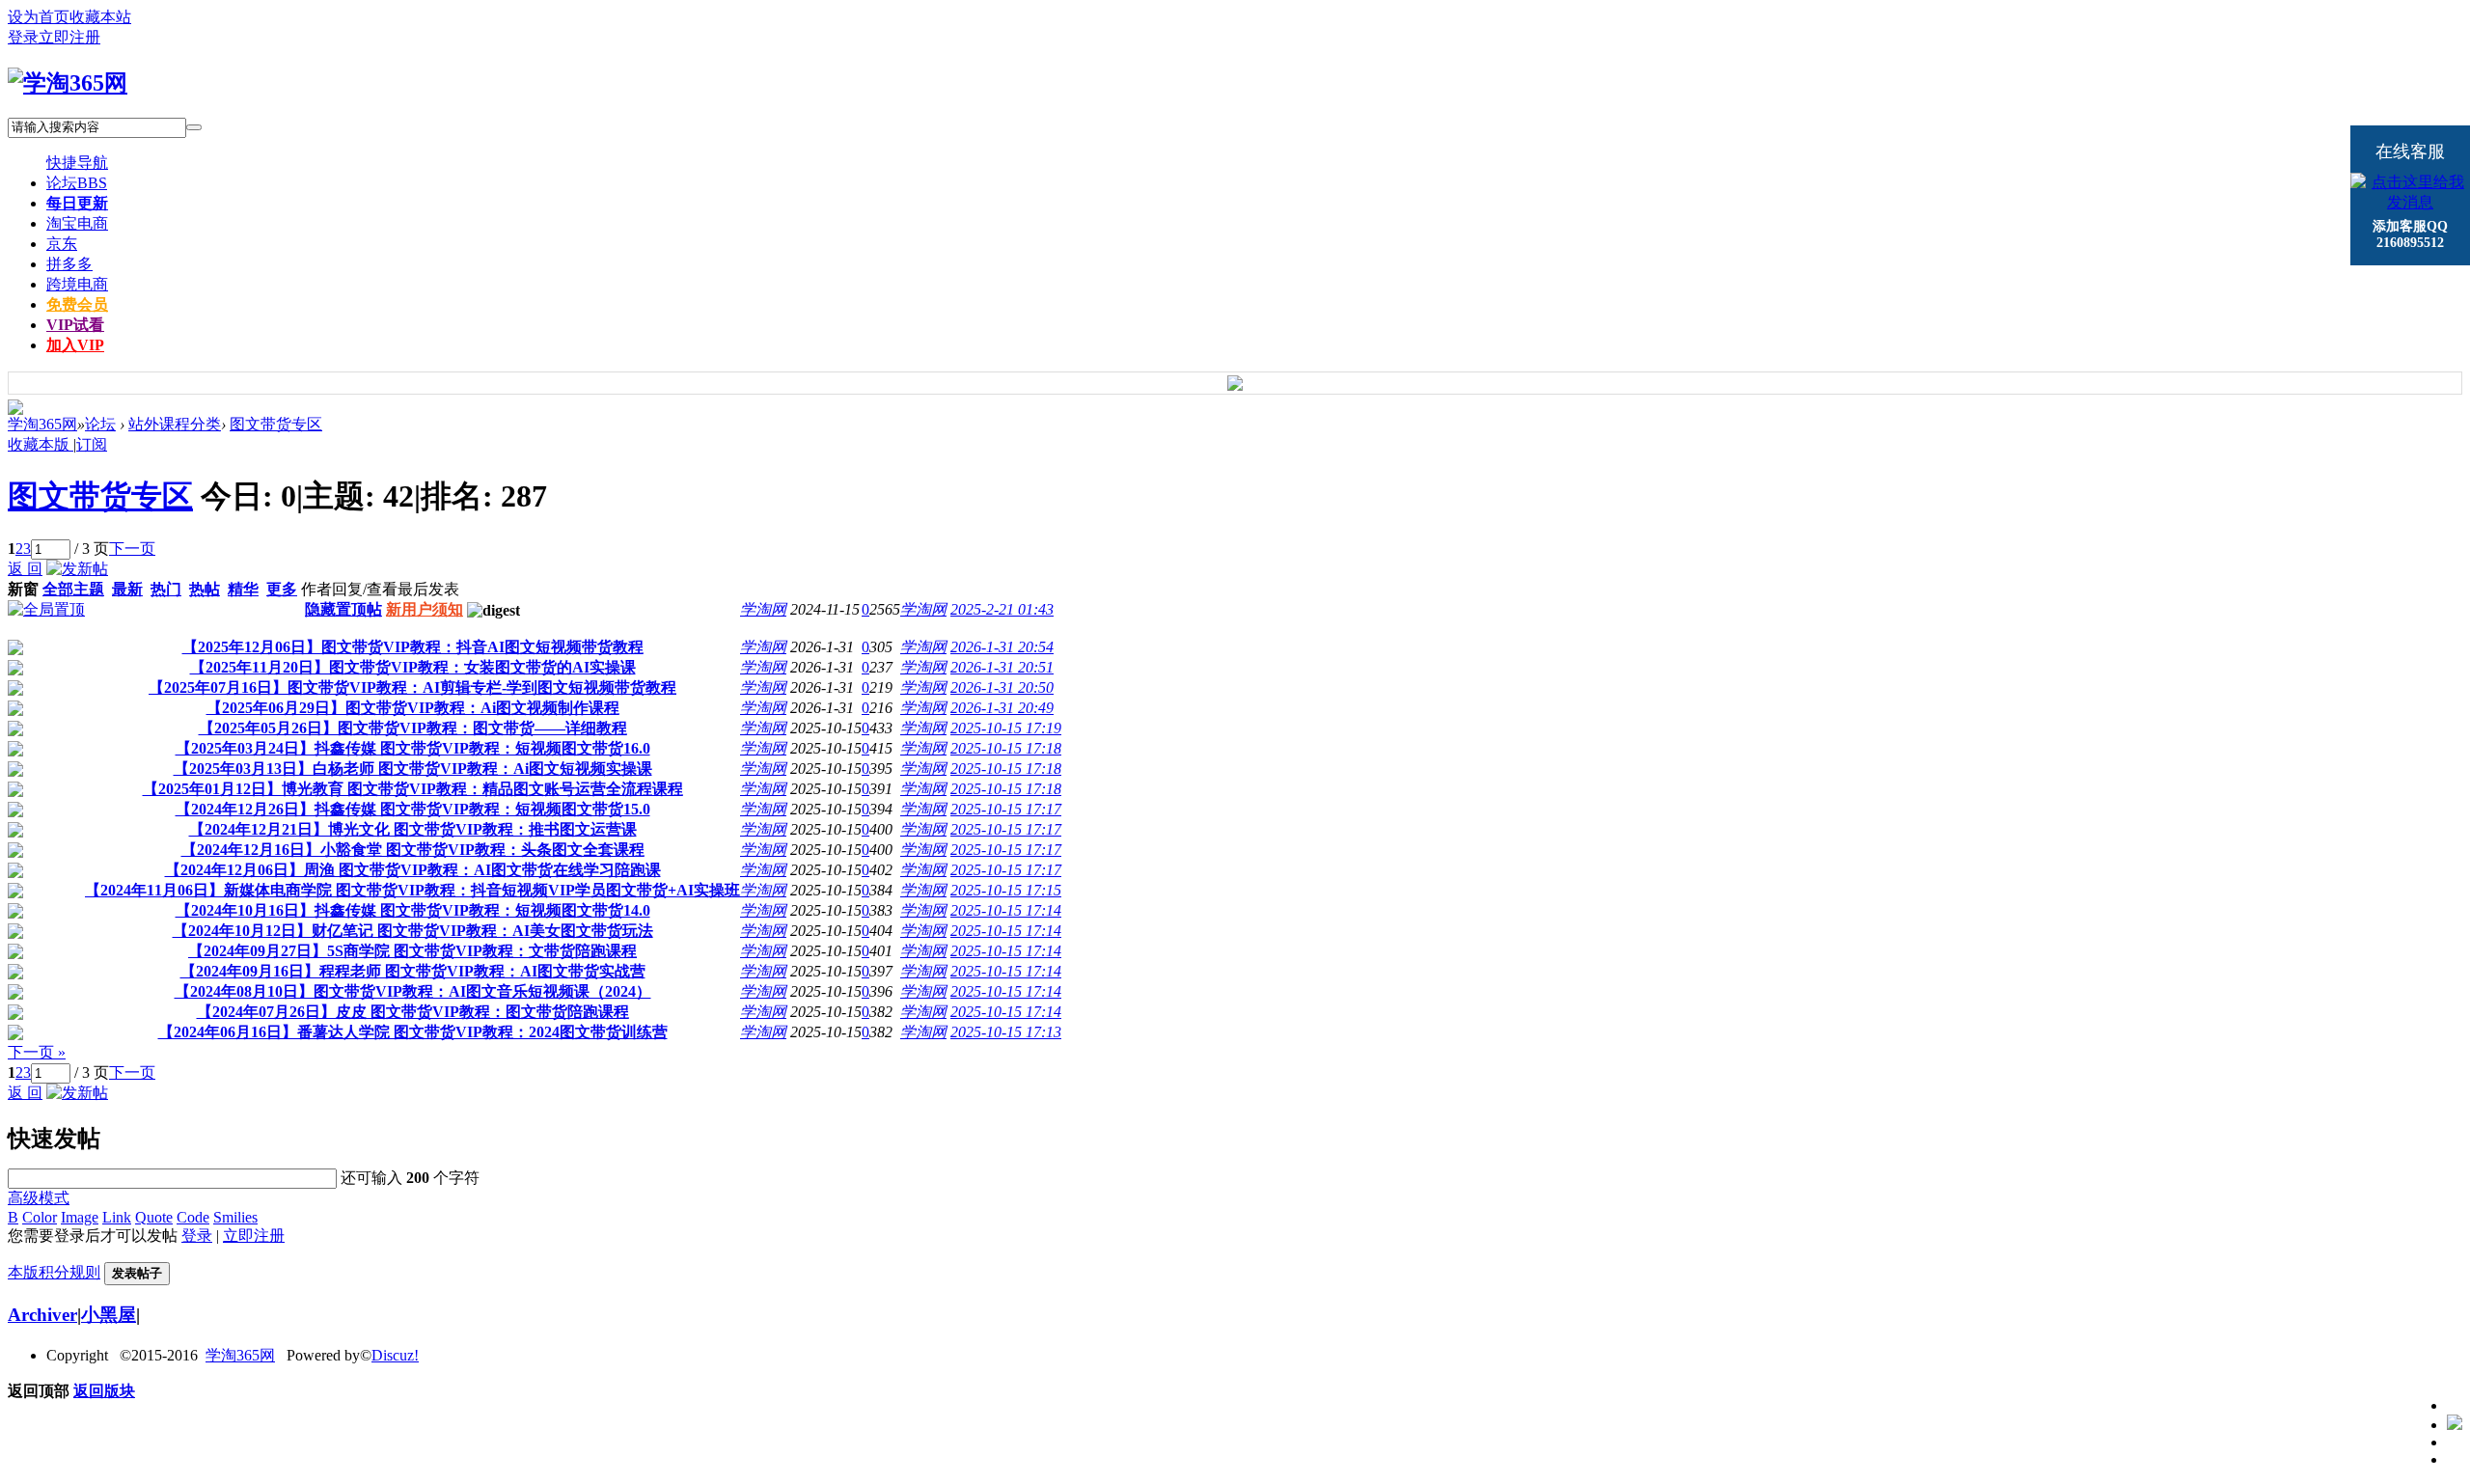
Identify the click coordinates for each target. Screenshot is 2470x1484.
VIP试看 (75, 325)
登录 (23, 37)
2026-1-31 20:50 (1002, 687)
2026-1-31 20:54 (1002, 647)
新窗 (23, 589)
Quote (154, 1217)
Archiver (42, 1315)
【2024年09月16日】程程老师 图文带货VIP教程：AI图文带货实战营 (413, 971)
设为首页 (39, 17)
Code (193, 1217)
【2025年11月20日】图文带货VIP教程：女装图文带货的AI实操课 (413, 667)
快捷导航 (77, 163)
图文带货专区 (276, 424)
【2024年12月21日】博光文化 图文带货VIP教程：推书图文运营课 (413, 829)
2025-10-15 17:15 (1006, 890)
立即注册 (69, 37)
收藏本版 (41, 444)
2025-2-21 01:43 (1002, 609)
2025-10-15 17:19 (1006, 728)
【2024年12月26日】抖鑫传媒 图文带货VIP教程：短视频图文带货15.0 (413, 809)
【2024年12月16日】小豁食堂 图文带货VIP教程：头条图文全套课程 (413, 850)
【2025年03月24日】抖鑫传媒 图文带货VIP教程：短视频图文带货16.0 (413, 748)
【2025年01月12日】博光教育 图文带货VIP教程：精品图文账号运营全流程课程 (413, 789)
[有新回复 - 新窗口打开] (15, 650)
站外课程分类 (175, 424)
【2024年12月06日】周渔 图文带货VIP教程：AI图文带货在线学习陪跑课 (413, 870)
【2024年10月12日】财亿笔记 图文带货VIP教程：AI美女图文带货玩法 (413, 931)
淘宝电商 (77, 223)
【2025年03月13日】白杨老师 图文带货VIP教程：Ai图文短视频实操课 (413, 769)
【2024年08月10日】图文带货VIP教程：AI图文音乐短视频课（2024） (413, 991)
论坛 (77, 183)
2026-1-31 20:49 (1002, 708)
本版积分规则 (54, 1272)
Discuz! (395, 1355)
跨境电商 (77, 284)
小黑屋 (109, 1315)
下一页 (132, 549)
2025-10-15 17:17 (1006, 809)
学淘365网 (42, 424)
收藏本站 (100, 17)
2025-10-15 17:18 (1006, 748)
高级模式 (39, 1198)
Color (40, 1217)
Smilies (235, 1217)
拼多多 (69, 264)
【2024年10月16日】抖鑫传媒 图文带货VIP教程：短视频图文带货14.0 (413, 910)
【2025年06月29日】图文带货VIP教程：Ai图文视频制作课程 (413, 708)
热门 (166, 589)
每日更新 (77, 203)
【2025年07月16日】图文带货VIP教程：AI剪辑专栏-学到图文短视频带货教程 (412, 687)
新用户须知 (425, 609)
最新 (127, 589)
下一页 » (37, 1052)
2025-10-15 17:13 (1006, 1032)
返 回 (25, 569)
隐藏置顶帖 (343, 609)
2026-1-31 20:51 (1002, 667)
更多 (282, 589)
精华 (243, 589)
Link (117, 1217)
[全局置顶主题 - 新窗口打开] (46, 609)
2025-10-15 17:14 (1006, 910)
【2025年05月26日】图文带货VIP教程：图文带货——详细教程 (413, 728)
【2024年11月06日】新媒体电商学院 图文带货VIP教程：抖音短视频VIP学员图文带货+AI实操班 (412, 890)
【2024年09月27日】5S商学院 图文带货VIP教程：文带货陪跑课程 (412, 951)
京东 (62, 244)
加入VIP (75, 345)
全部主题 (73, 589)
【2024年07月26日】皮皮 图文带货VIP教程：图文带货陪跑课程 (413, 1012)
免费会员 (77, 304)
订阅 (92, 444)
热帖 (205, 589)
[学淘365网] (68, 83)
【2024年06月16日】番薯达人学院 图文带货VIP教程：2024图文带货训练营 (413, 1032)
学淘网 (763, 609)
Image (80, 1217)
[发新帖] (77, 569)
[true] (194, 127)
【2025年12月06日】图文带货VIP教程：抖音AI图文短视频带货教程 (413, 647)
